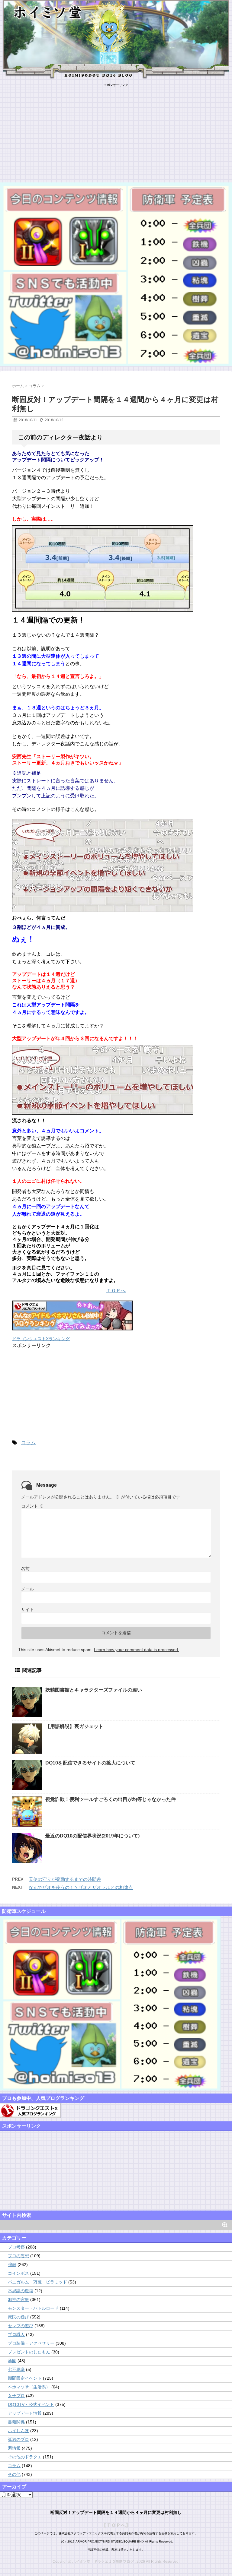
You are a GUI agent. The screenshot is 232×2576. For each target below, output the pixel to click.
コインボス (18, 2273)
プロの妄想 (18, 2256)
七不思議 (16, 2369)
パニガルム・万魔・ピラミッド (37, 2282)
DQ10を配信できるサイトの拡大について (90, 1763)
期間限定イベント (25, 2378)
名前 (25, 1568)
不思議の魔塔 (21, 2291)
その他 (14, 2474)
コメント (32, 1506)
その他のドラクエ (25, 2457)
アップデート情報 (25, 2413)
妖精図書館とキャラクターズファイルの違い (94, 1690)
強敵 (12, 2264)
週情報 (14, 2448)
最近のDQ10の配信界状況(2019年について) (92, 1836)
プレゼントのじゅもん (29, 2352)
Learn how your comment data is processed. (137, 1650)
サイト (27, 1609)
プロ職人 (16, 2334)
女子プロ (16, 2396)
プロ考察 (16, 2247)
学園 (12, 2361)
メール (27, 1589)
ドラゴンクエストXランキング (41, 1339)
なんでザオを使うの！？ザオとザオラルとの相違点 (81, 1887)
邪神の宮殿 (18, 2299)
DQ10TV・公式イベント (31, 2404)
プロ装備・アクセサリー (31, 2343)
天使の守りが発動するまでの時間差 (65, 1879)
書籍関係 (16, 2422)
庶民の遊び (18, 2317)
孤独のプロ (18, 2439)
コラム (28, 1443)
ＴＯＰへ (116, 1291)
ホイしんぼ (18, 2431)
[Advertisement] (116, 129)
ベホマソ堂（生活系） (29, 2387)
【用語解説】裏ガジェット (74, 1726)
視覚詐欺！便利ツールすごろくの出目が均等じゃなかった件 (111, 1799)
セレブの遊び (21, 2326)
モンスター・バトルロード (33, 2308)
